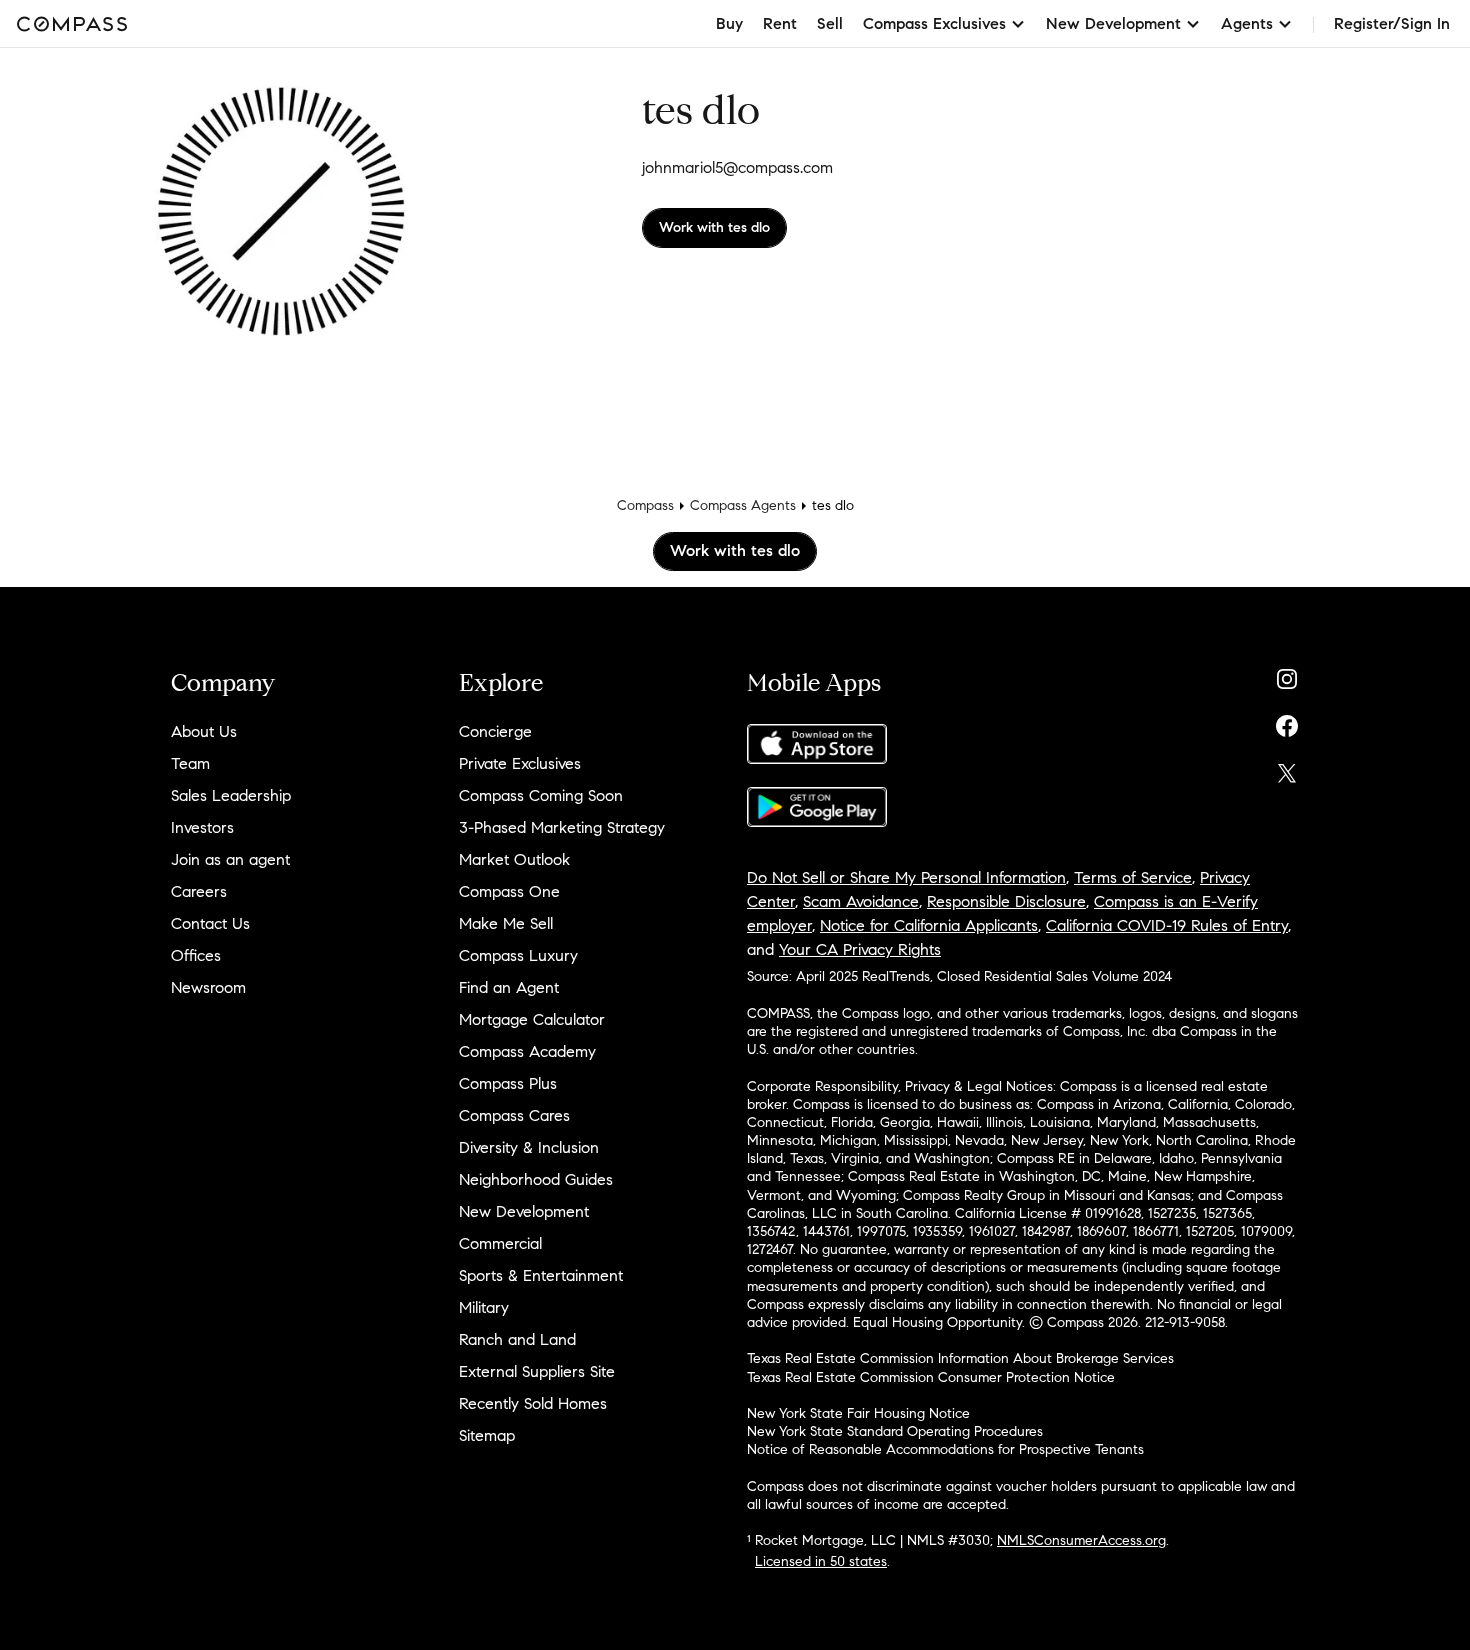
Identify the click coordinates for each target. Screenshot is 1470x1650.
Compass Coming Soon (541, 795)
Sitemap (487, 1435)
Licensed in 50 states (821, 1561)
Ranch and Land (517, 1339)
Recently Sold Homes (533, 1403)
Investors (202, 827)
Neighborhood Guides (536, 1179)
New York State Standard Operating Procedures (895, 1431)
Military (484, 1307)
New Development (524, 1211)
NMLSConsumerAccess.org (1081, 1540)
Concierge (495, 731)
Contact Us (210, 923)
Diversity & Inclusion (529, 1147)
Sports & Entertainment (541, 1275)
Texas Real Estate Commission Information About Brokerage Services (960, 1358)
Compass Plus (508, 1083)
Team (190, 763)
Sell (830, 23)
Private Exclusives (520, 763)
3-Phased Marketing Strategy (562, 827)
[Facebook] (1287, 721)
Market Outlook (514, 859)
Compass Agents (743, 505)
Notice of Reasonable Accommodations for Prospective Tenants (945, 1449)
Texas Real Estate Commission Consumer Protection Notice (931, 1377)
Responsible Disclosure (1006, 901)
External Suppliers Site (537, 1371)
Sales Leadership (231, 795)
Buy (729, 23)
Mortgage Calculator (532, 1019)
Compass (645, 505)
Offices (196, 955)
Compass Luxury (518, 955)
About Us (204, 731)
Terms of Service (1133, 877)
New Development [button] (1113, 23)
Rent (780, 23)
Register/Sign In (1392, 23)
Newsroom (208, 987)
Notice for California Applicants (929, 925)
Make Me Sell (506, 923)
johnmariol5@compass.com (737, 167)
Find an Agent (509, 987)
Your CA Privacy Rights (860, 949)
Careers (199, 891)
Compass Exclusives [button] (934, 23)
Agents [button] (1247, 23)
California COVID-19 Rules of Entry (1167, 925)
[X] (1287, 768)
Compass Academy (527, 1051)
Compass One (509, 891)
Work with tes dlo (714, 227)
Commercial (500, 1243)
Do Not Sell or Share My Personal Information (906, 877)
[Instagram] (1287, 674)
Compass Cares (514, 1115)
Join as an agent (230, 859)
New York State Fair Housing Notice (858, 1413)
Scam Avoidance (861, 901)
